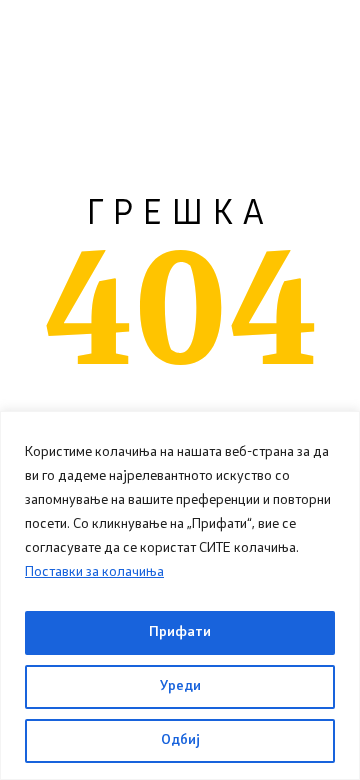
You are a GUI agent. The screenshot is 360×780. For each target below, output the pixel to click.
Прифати (180, 632)
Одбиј (180, 740)
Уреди (180, 686)
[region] (180, 595)
